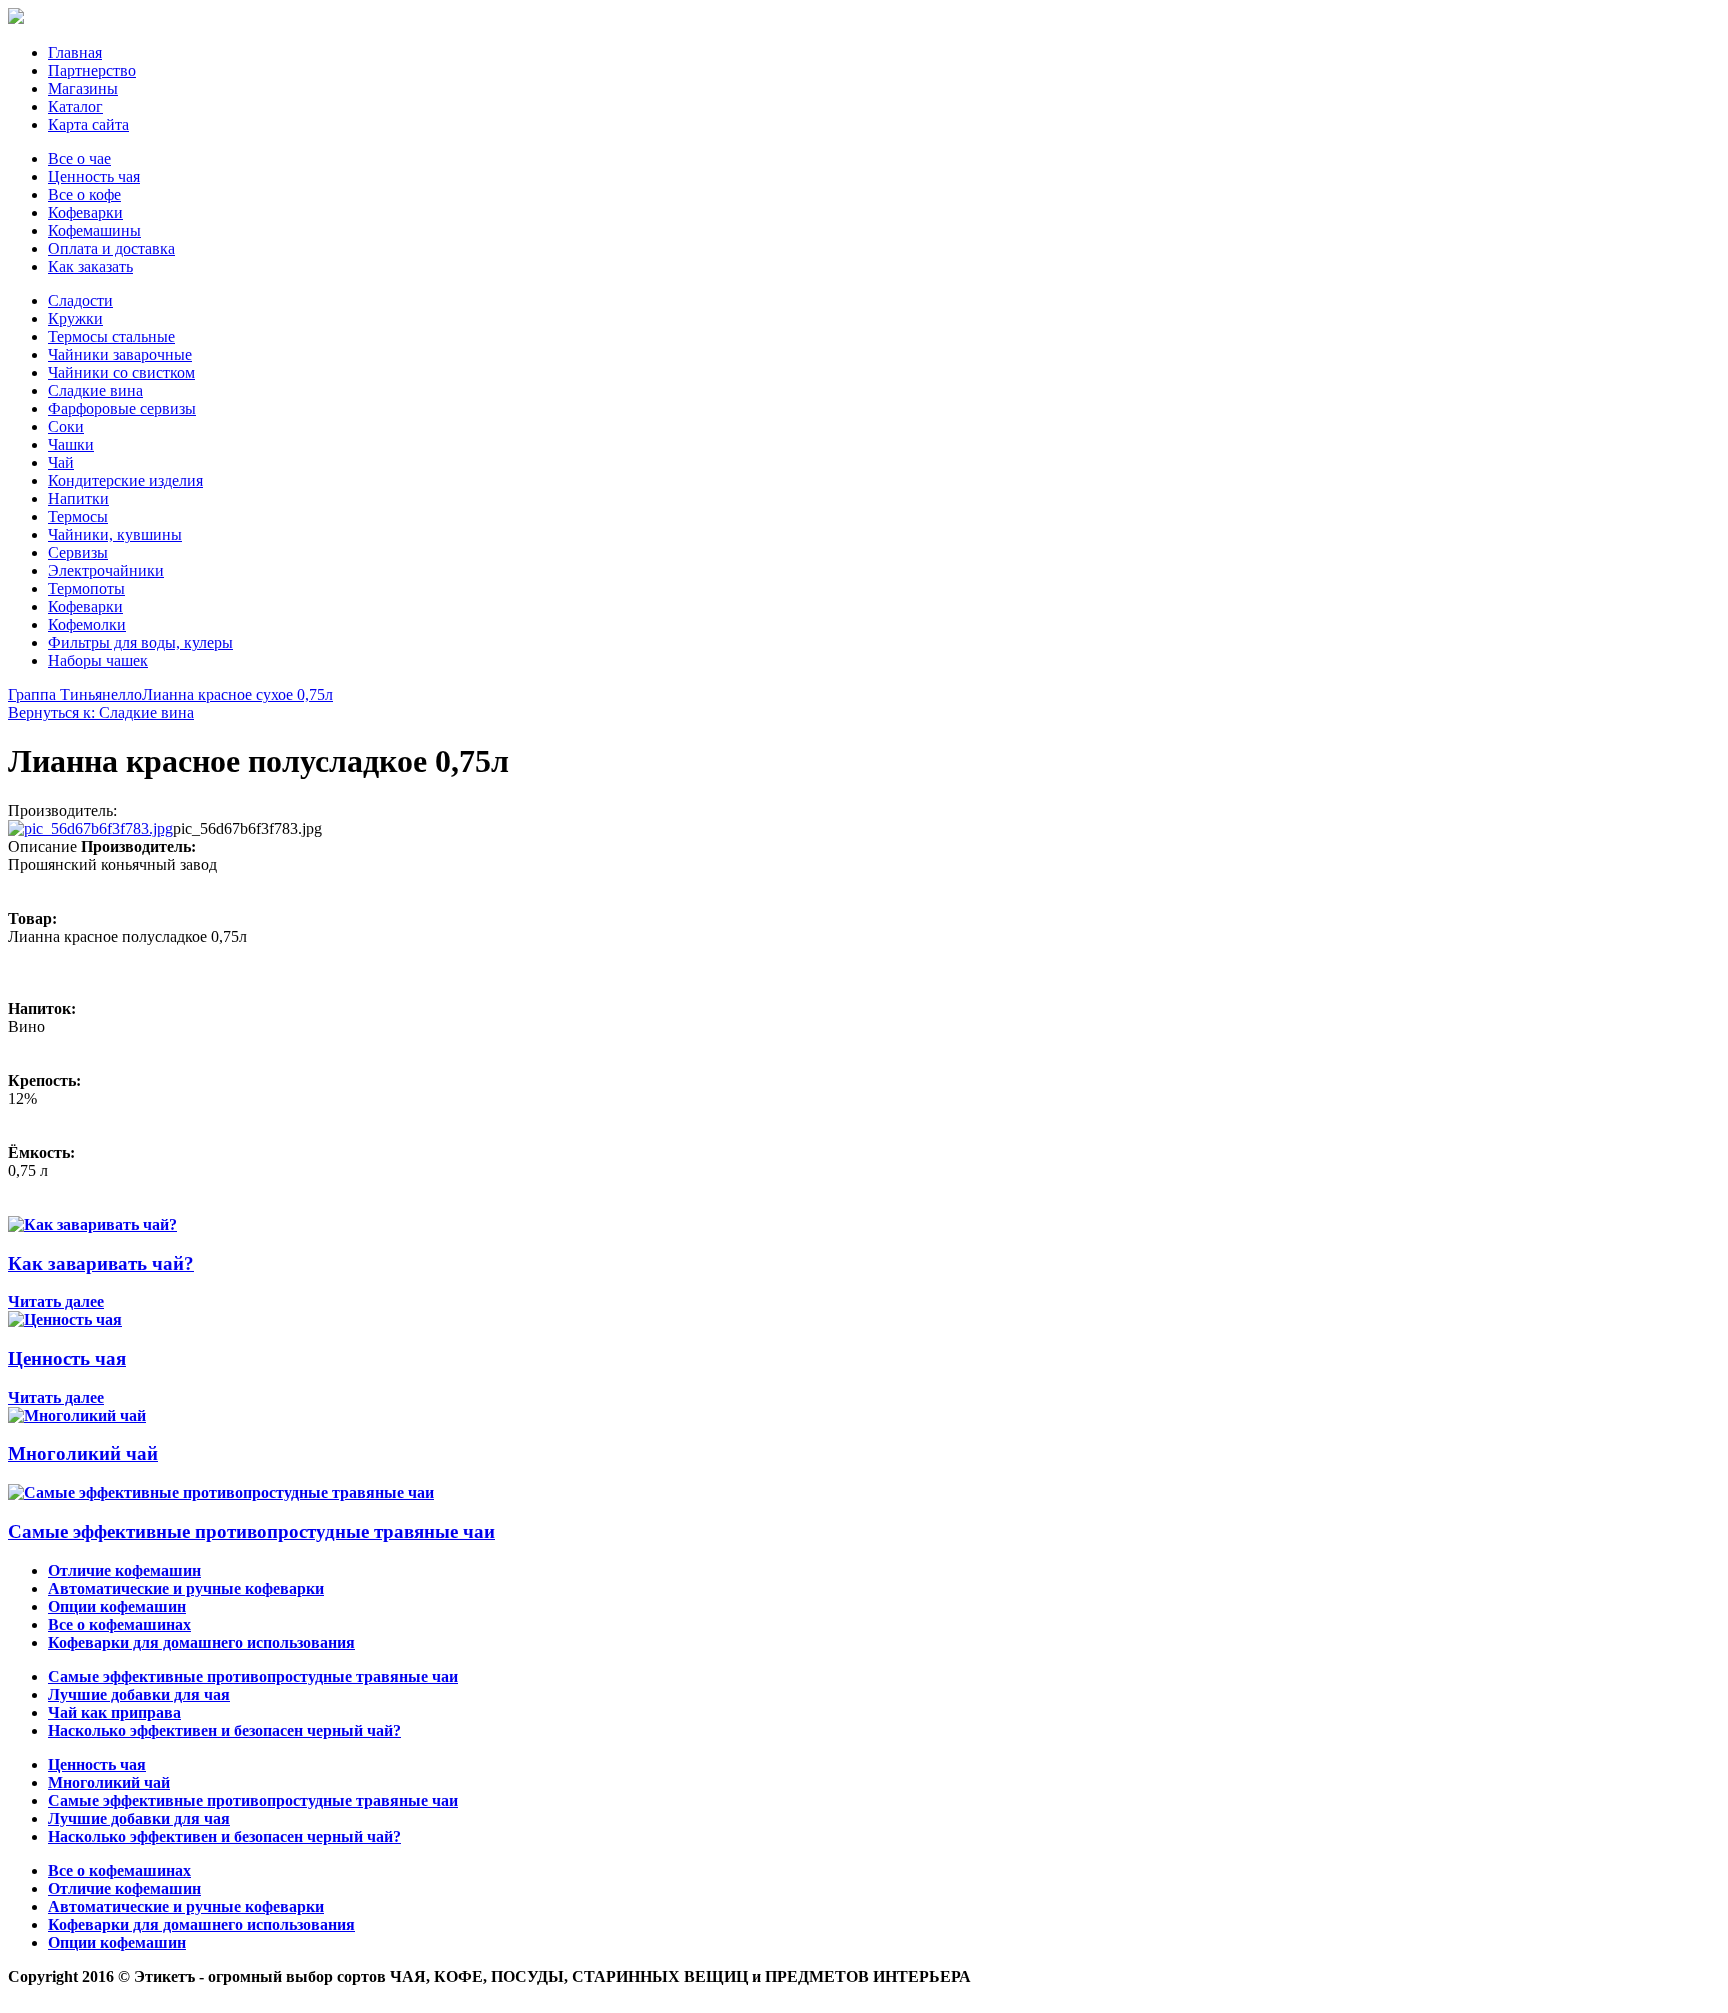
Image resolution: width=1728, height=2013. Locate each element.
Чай (61, 462)
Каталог (75, 106)
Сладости (80, 300)
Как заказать (90, 266)
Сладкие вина (95, 390)
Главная (75, 52)
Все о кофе (84, 194)
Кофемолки (87, 624)
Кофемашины (94, 230)
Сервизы (78, 552)
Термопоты (86, 588)
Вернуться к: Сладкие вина (101, 712)
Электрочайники (106, 570)
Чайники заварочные (120, 354)
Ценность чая (94, 176)
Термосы (78, 516)
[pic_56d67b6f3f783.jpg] (90, 828)
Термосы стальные (111, 336)
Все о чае (79, 158)
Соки (66, 426)
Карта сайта (88, 124)
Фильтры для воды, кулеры (140, 642)
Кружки (75, 318)
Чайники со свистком (121, 372)
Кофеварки (85, 212)
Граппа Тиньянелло (75, 694)
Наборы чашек (98, 660)
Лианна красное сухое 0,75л (237, 694)
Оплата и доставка (111, 248)
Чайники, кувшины (115, 534)
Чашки (71, 444)
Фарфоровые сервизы (122, 408)
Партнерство (92, 70)
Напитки (78, 498)
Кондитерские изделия (125, 480)
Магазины (83, 88)
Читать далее (56, 1301)
